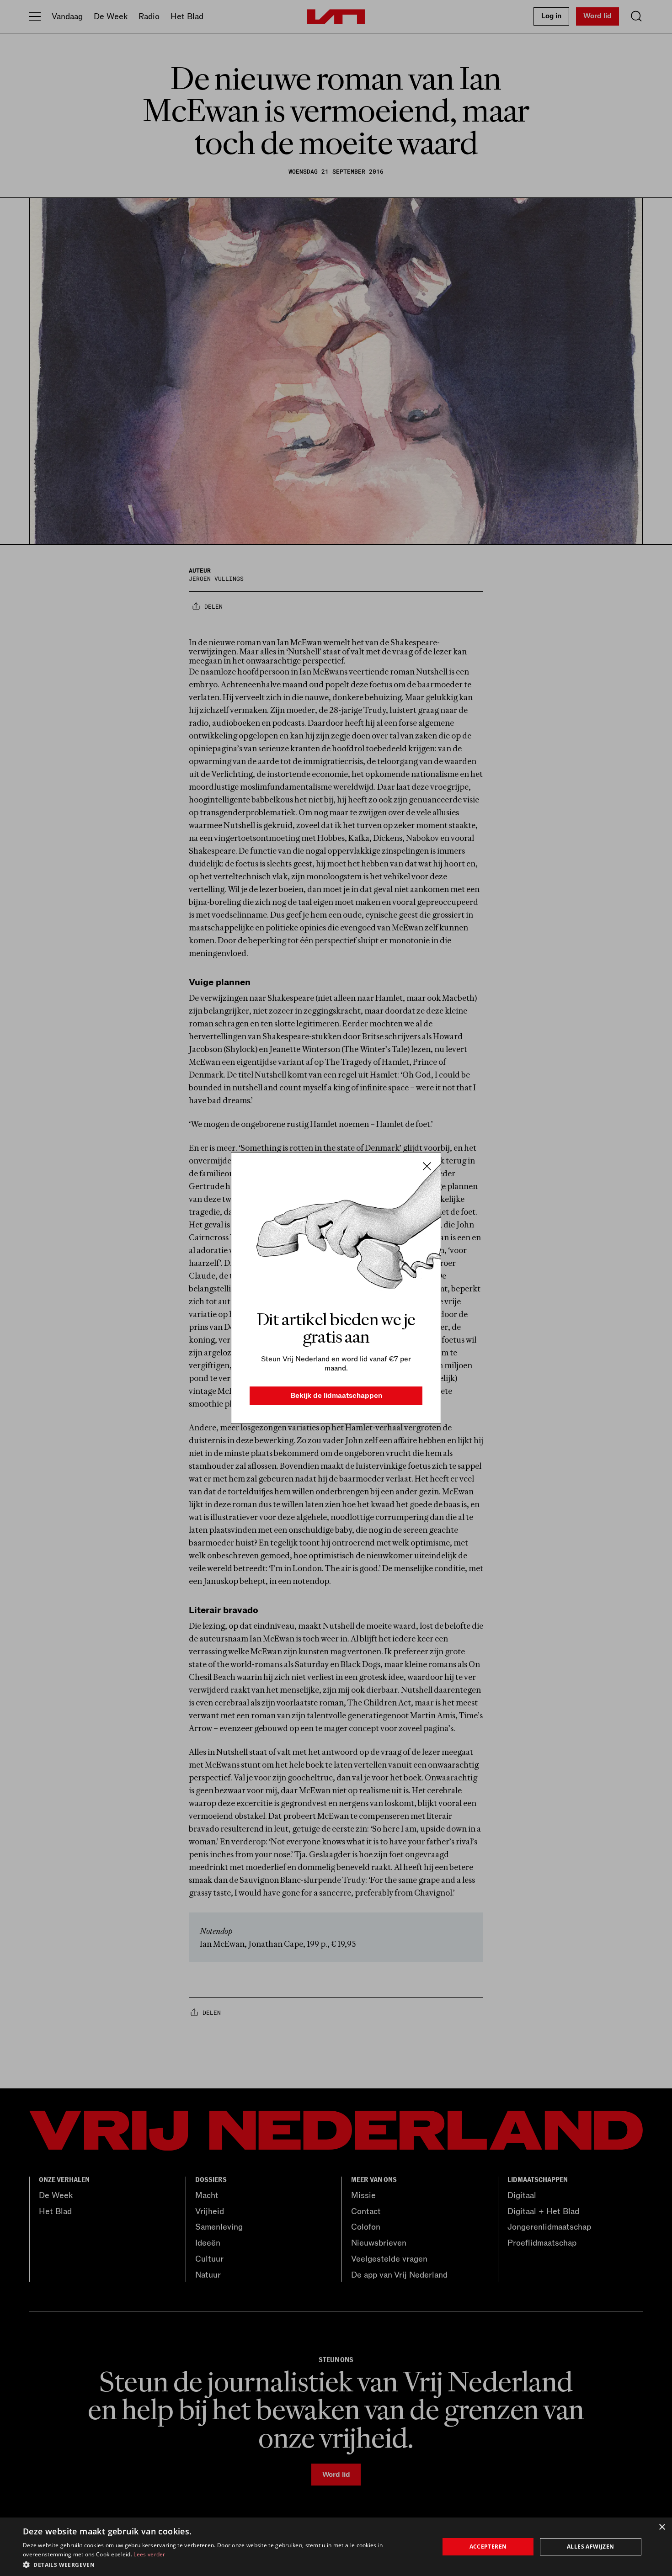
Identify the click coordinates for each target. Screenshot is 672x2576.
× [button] (662, 2527)
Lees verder (149, 2554)
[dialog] (336, 2547)
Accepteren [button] (488, 2547)
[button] (225, 2564)
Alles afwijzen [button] (591, 2547)
